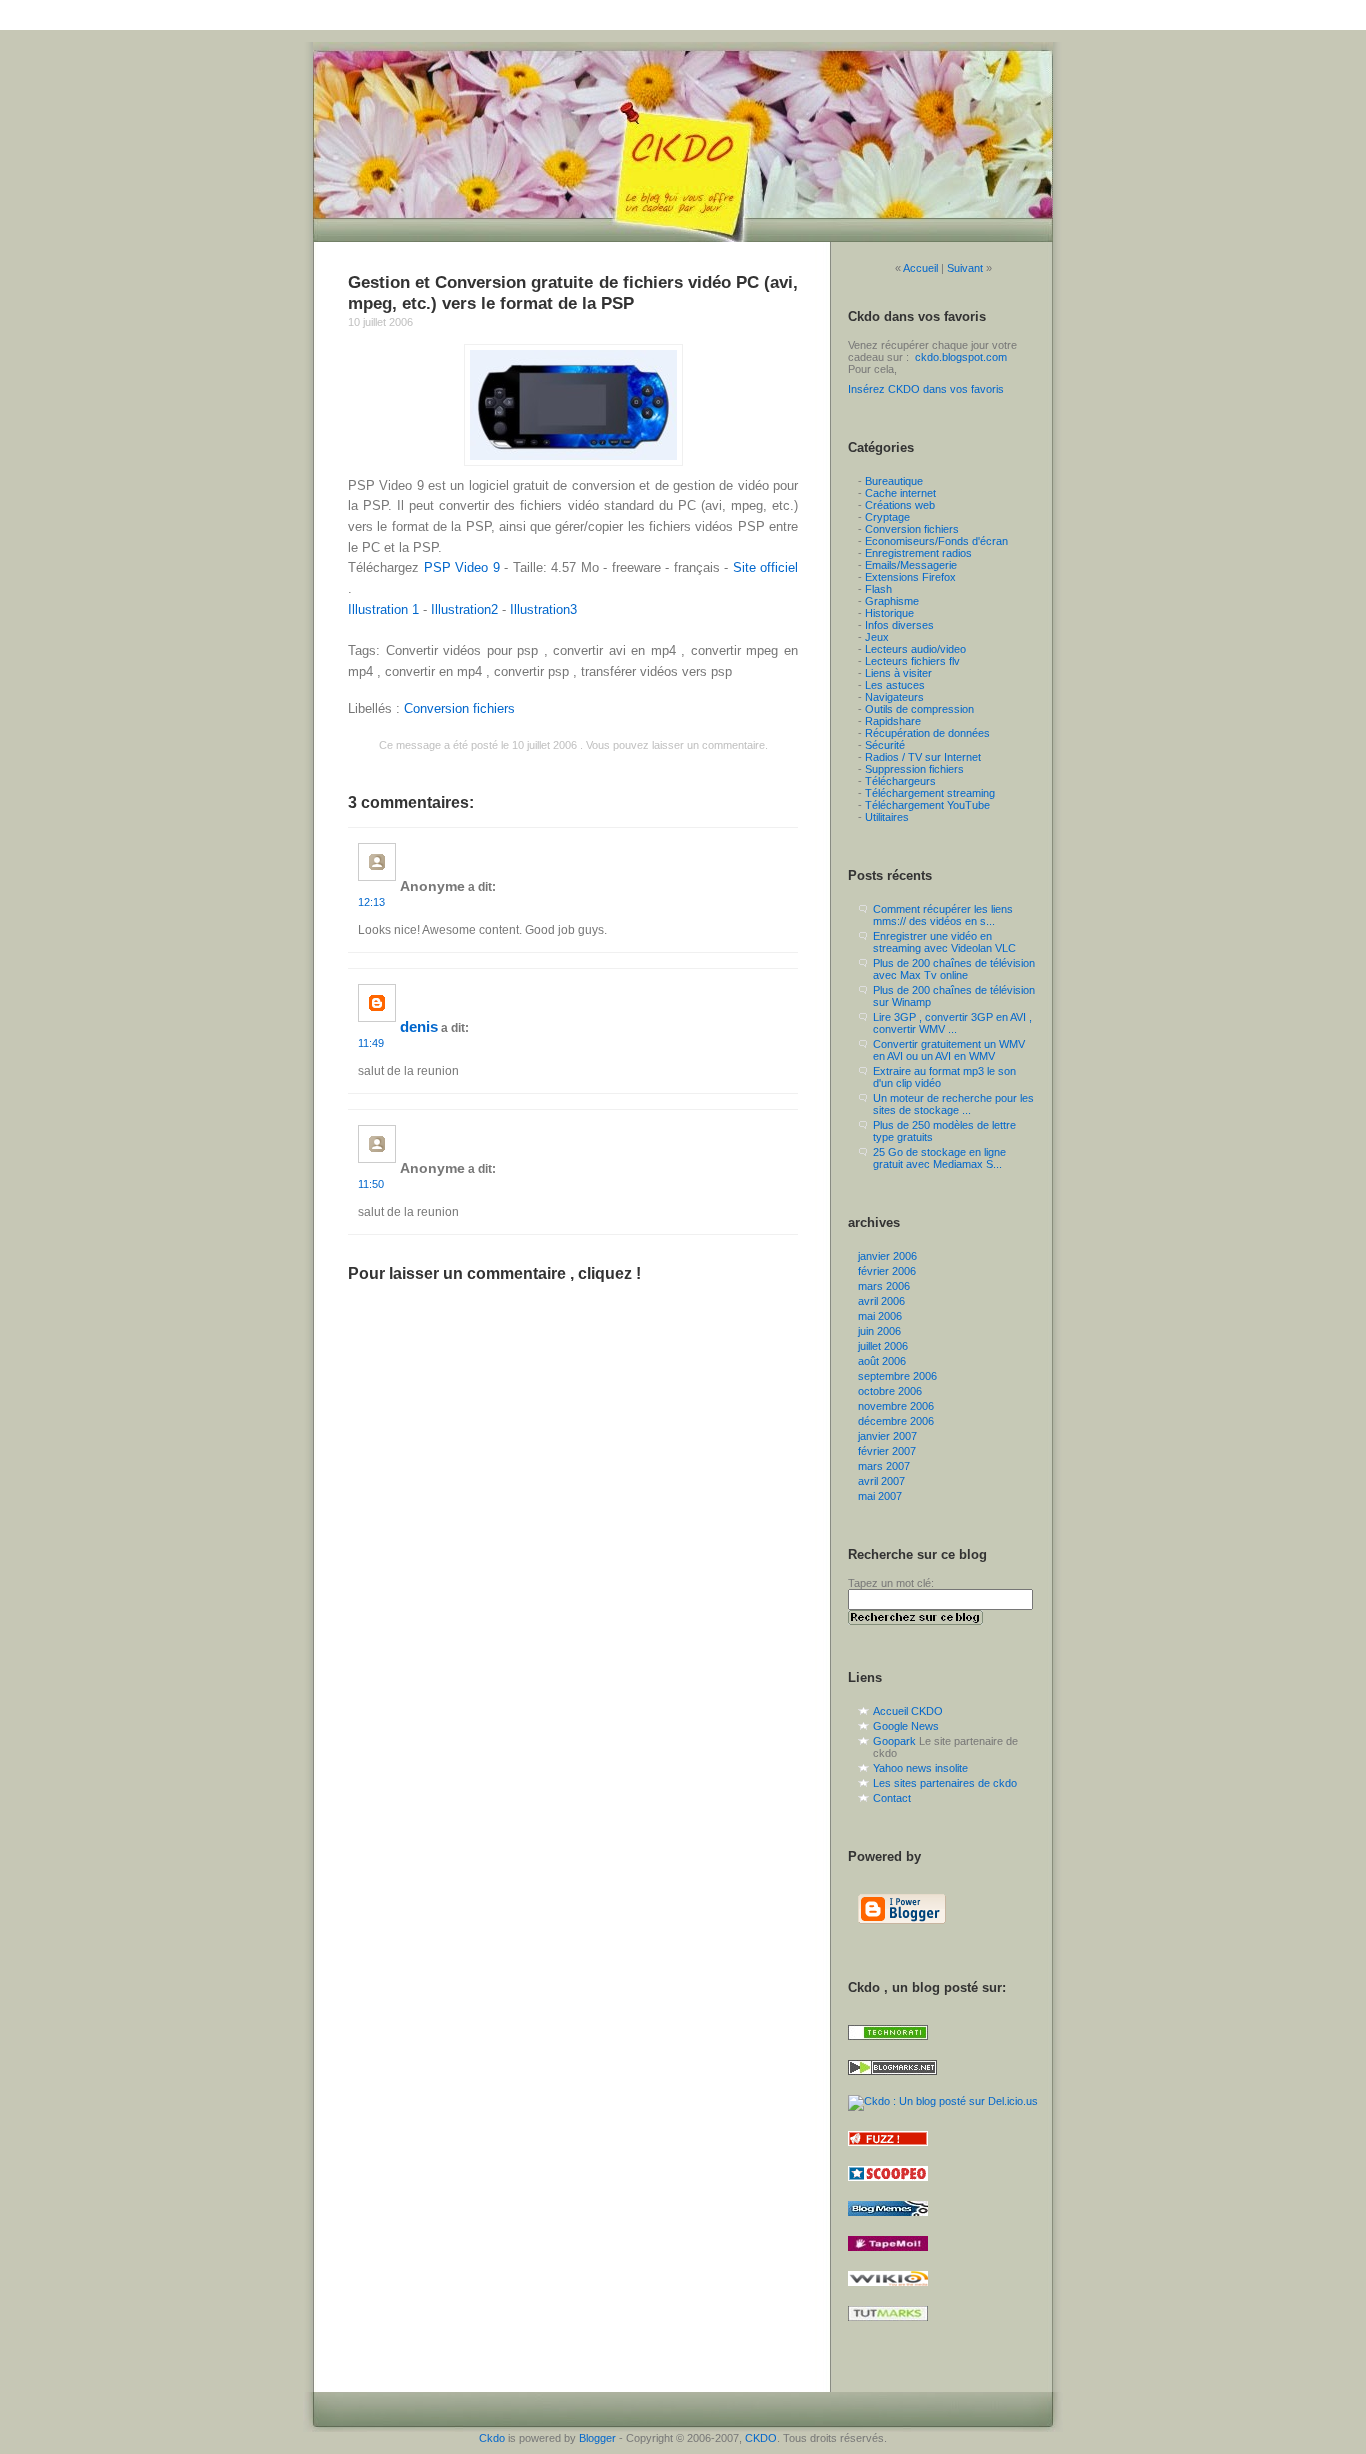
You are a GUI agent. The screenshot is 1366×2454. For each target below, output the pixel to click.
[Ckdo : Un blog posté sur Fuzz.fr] (888, 2152)
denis (419, 1027)
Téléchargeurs (900, 781)
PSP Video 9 (462, 567)
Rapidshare (893, 721)
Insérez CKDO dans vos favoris (926, 389)
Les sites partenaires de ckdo (945, 1783)
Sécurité (885, 745)
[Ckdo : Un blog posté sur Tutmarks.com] (888, 2327)
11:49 (371, 1043)
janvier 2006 (887, 1256)
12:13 (371, 902)
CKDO (761, 2438)
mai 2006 (880, 1316)
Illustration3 (543, 609)
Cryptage (887, 517)
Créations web (900, 505)
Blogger (597, 2438)
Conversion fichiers (459, 708)
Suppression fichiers (914, 769)
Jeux (877, 637)
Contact (892, 1798)
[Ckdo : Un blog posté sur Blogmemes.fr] (888, 2222)
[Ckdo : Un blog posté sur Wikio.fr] (888, 2292)
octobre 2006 (890, 1391)
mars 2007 (884, 1466)
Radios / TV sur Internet (923, 757)
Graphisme (892, 601)
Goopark (894, 1741)
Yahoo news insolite (920, 1768)
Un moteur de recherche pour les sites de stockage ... (953, 1104)
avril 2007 (881, 1481)
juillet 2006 (883, 1346)
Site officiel (766, 567)
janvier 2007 (887, 1436)
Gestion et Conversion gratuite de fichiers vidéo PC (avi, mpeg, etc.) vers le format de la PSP (573, 292)
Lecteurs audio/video (915, 649)
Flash (878, 589)
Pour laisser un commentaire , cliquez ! (494, 1273)
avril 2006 (881, 1301)
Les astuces (895, 685)
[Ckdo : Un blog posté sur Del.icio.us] (943, 2101)
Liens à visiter (898, 673)
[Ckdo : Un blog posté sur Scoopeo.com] (888, 2187)
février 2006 (887, 1271)
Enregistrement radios (918, 553)
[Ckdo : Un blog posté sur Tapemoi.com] (888, 2257)
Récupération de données (927, 733)
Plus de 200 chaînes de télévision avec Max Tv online (954, 969)
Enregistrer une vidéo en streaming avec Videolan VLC (944, 942)
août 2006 (882, 1361)
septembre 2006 (897, 1376)
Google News (906, 1726)
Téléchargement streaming (930, 793)
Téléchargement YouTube (927, 805)
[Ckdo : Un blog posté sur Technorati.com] (888, 2046)
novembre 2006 (896, 1406)
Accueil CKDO (908, 1711)
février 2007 (887, 1451)
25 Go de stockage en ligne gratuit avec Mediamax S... (939, 1158)
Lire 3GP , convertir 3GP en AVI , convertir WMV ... (952, 1023)
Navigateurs (894, 697)
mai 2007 (880, 1496)
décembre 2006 (896, 1421)
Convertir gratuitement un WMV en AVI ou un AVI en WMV (949, 1050)
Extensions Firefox (910, 577)
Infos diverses (899, 625)
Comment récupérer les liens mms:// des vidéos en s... (943, 915)
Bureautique (894, 481)
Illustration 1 (383, 609)
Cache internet (900, 493)
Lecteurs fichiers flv (912, 661)
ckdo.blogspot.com (961, 357)
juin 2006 (879, 1331)
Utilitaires (887, 817)
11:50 (371, 1184)
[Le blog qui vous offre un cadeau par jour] (683, 142)
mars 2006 (884, 1286)
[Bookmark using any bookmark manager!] (889, 2353)
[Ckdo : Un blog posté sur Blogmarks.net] (892, 2081)
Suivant (965, 268)
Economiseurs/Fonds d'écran (936, 541)
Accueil (920, 268)
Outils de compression (919, 709)
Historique (889, 613)
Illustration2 (464, 609)
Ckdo (492, 2438)
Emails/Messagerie (911, 565)
